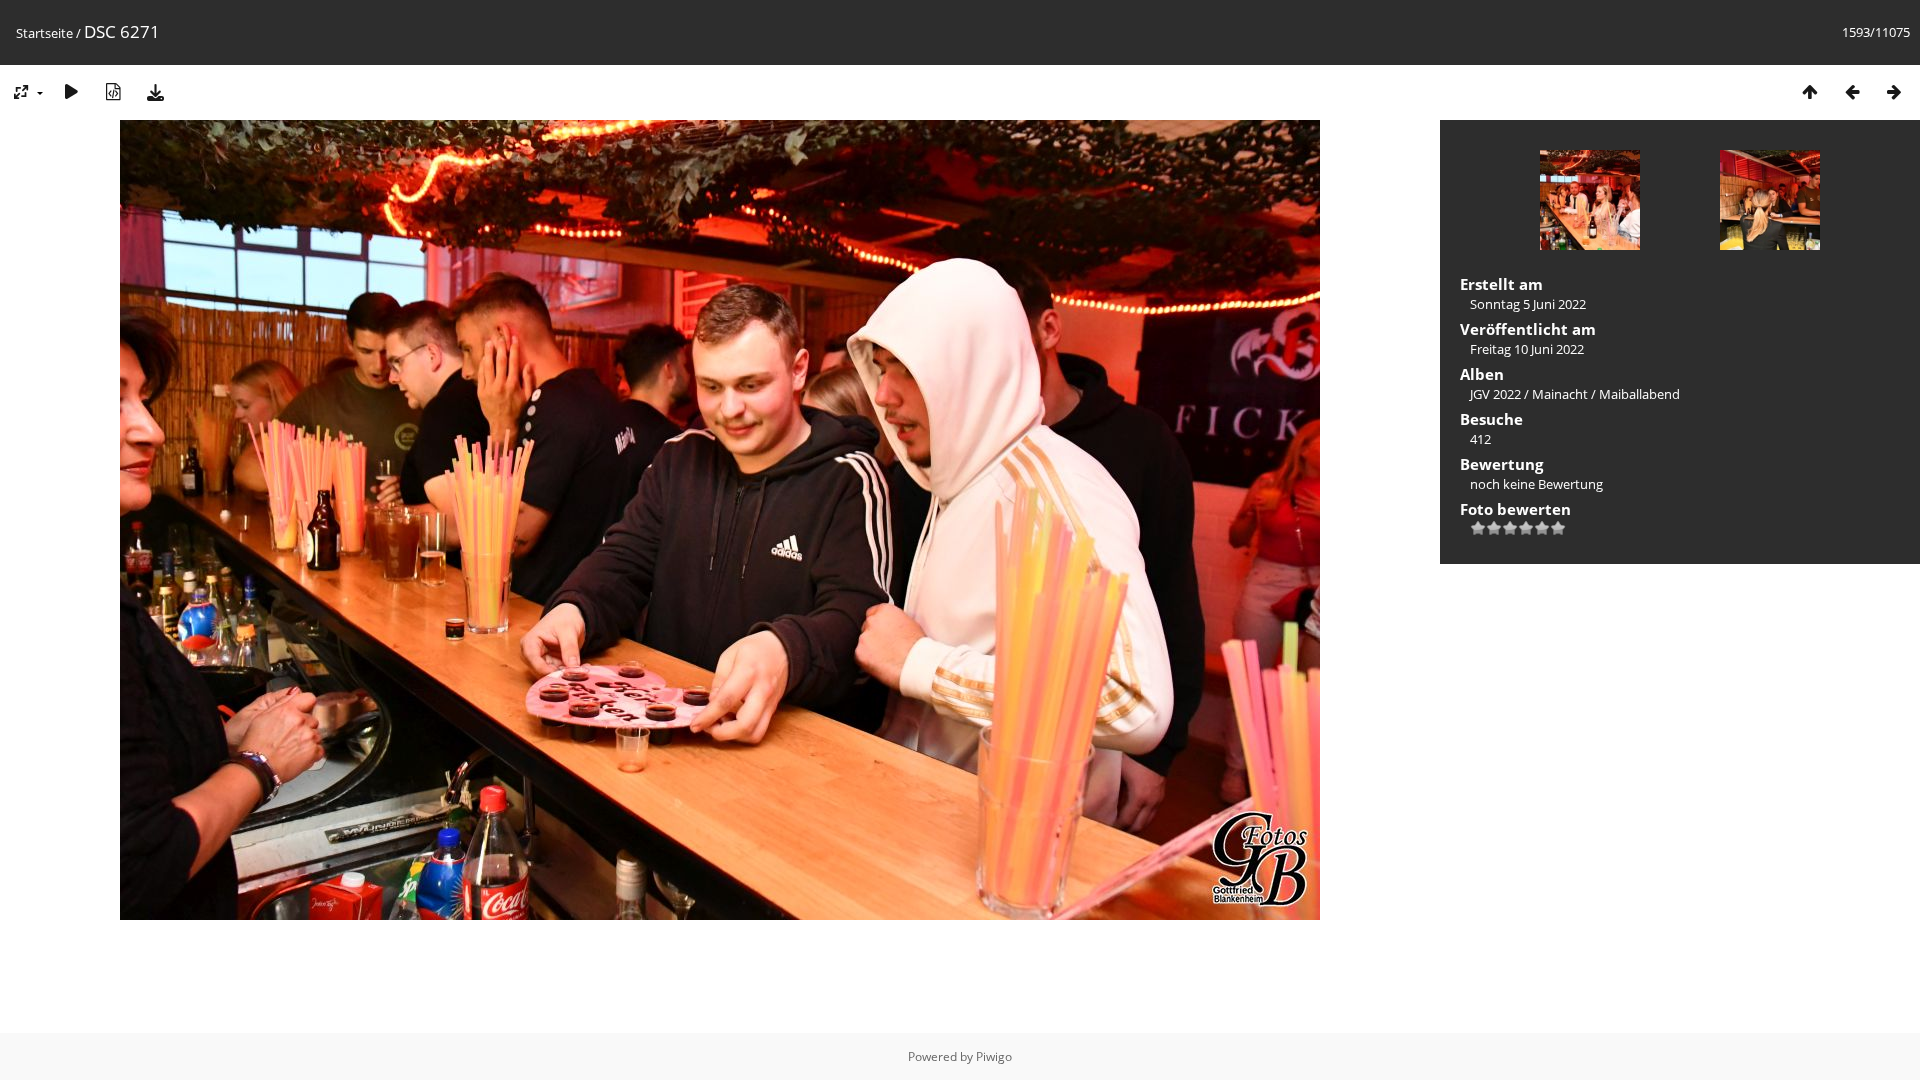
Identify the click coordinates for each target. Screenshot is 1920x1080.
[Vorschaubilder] (1810, 91)
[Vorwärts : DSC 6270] (1894, 91)
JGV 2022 (1495, 394)
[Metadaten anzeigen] (113, 91)
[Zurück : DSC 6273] (1852, 91)
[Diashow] (71, 91)
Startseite (44, 33)
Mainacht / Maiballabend (1606, 394)
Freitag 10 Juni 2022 (1527, 349)
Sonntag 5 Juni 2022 (1528, 304)
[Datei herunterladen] (155, 91)
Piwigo (994, 1056)
